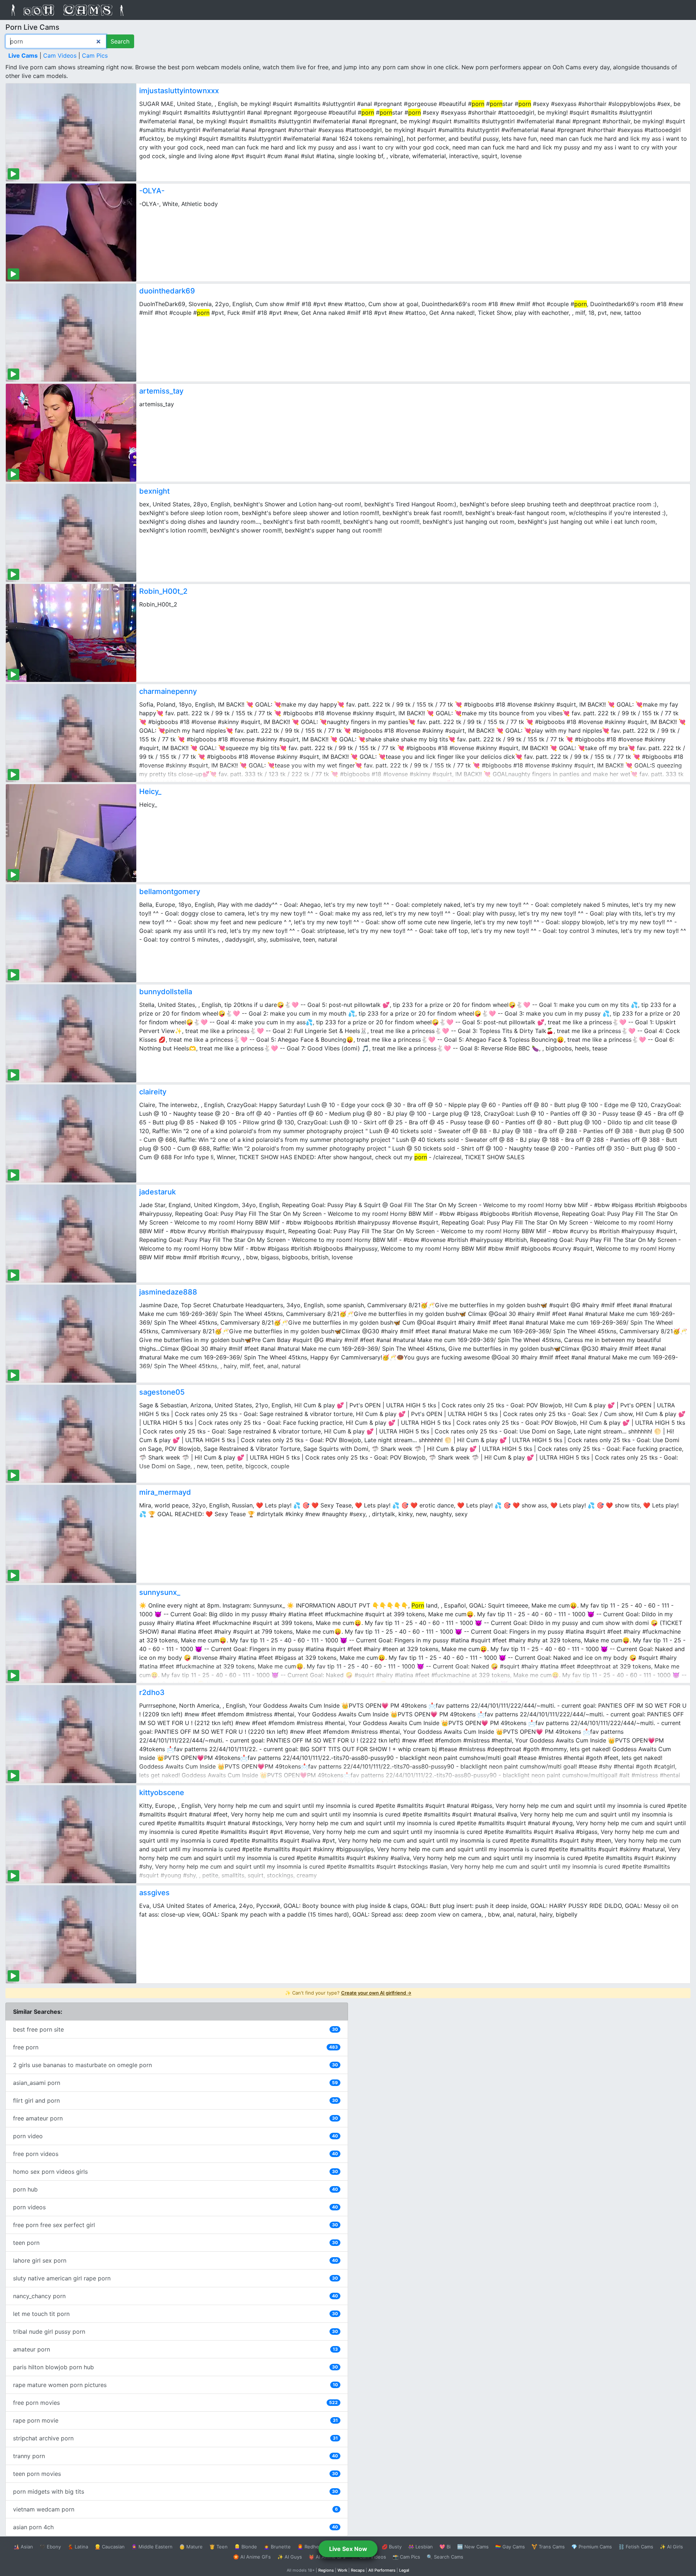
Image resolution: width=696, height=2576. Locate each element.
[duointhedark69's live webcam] (71, 333)
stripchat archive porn (175, 2438)
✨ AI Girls (671, 2547)
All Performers (382, 2570)
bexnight (154, 491)
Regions (326, 2570)
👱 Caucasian (110, 2547)
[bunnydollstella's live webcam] (71, 1033)
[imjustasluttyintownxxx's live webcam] (71, 132)
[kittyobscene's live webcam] (71, 1834)
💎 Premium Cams (592, 2547)
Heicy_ (150, 791)
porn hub (175, 2189)
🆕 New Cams (473, 2547)
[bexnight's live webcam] (71, 533)
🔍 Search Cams (445, 2557)
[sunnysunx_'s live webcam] (71, 1634)
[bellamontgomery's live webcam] (71, 933)
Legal (404, 2570)
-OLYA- (152, 191)
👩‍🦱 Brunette (277, 2547)
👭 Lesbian (420, 2547)
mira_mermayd (165, 1492)
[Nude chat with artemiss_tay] (71, 433)
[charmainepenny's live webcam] (71, 733)
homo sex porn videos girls (175, 2172)
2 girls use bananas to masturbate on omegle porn (175, 2065)
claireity (153, 1092)
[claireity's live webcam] (71, 1133)
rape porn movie (175, 2420)
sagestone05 (162, 1392)
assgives (154, 1893)
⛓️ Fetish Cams (636, 2547)
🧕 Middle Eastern (152, 2547)
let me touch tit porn (175, 2314)
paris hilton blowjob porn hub (175, 2367)
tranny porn (175, 2456)
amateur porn (175, 2349)
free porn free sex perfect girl (175, 2225)
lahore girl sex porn (175, 2260)
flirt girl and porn (175, 2100)
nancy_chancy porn (175, 2296)
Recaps (358, 2570)
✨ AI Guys (290, 2557)
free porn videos (175, 2154)
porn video (175, 2136)
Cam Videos (60, 55)
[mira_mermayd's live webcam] (71, 1534)
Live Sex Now (348, 2549)
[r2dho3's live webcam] (71, 1734)
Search (120, 41)
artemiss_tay (161, 391)
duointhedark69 (167, 291)
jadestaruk (158, 1192)
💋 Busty (392, 2547)
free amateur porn (175, 2118)
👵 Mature (191, 2547)
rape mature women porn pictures (175, 2385)
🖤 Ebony (50, 2547)
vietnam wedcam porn (175, 2509)
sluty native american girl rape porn (175, 2278)
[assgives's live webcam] (71, 1934)
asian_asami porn (175, 2083)
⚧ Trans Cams (548, 2547)
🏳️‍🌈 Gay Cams (510, 2547)
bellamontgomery (170, 892)
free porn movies (175, 2403)
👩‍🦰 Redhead (311, 2547)
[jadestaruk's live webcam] (71, 1234)
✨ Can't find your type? (348, 1993)
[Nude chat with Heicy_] (71, 833)
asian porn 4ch (175, 2527)
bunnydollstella (166, 992)
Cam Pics (95, 55)
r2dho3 (152, 1692)
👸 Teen (218, 2547)
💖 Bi (445, 2547)
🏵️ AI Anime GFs (252, 2557)
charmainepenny (168, 691)
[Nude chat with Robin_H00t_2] (71, 633)
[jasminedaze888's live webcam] (71, 1334)
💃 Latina (78, 2547)
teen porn (175, 2243)
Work (342, 2570)
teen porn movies (175, 2474)
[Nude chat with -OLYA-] (71, 233)
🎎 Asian (23, 2547)
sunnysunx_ (160, 1592)
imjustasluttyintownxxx (179, 91)
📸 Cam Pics (406, 2557)
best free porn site (175, 2029)
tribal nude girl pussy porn (175, 2332)
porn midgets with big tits (175, 2491)
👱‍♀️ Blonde (246, 2547)
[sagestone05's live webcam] (71, 1434)
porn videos (175, 2207)
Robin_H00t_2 (163, 591)
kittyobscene (162, 1793)
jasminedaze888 (168, 1292)
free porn (175, 2047)
